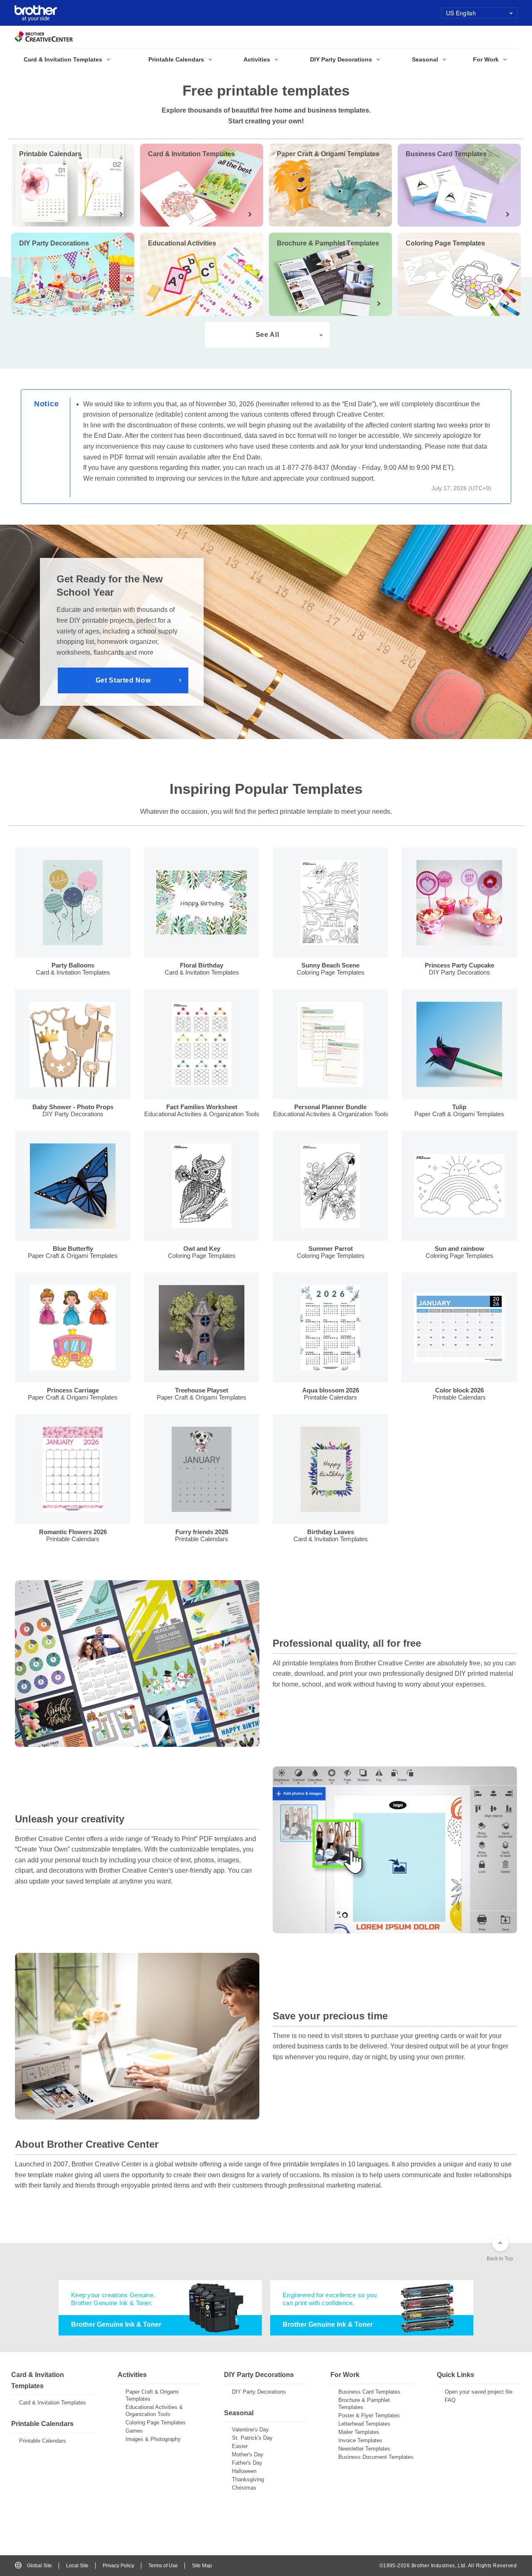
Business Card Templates (369, 2392)
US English (461, 13)
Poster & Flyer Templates (369, 2415)
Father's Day (247, 2463)
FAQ (450, 2400)
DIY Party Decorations (259, 2392)
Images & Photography (153, 2439)
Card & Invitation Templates (53, 2403)
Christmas (244, 2488)
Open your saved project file (479, 2392)
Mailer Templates (359, 2432)
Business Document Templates (376, 2457)
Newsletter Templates (364, 2449)
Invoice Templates (360, 2440)
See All (267, 335)
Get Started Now (123, 680)
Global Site (39, 2566)
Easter (240, 2446)
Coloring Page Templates (156, 2423)
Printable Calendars (43, 2441)
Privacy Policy (118, 2566)
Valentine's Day (250, 2430)
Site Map (202, 2566)
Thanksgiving (248, 2479)
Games (134, 2431)
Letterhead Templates (364, 2424)
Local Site (77, 2566)
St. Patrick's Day (252, 2438)
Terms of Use (163, 2566)
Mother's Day (248, 2454)
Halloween (244, 2471)
